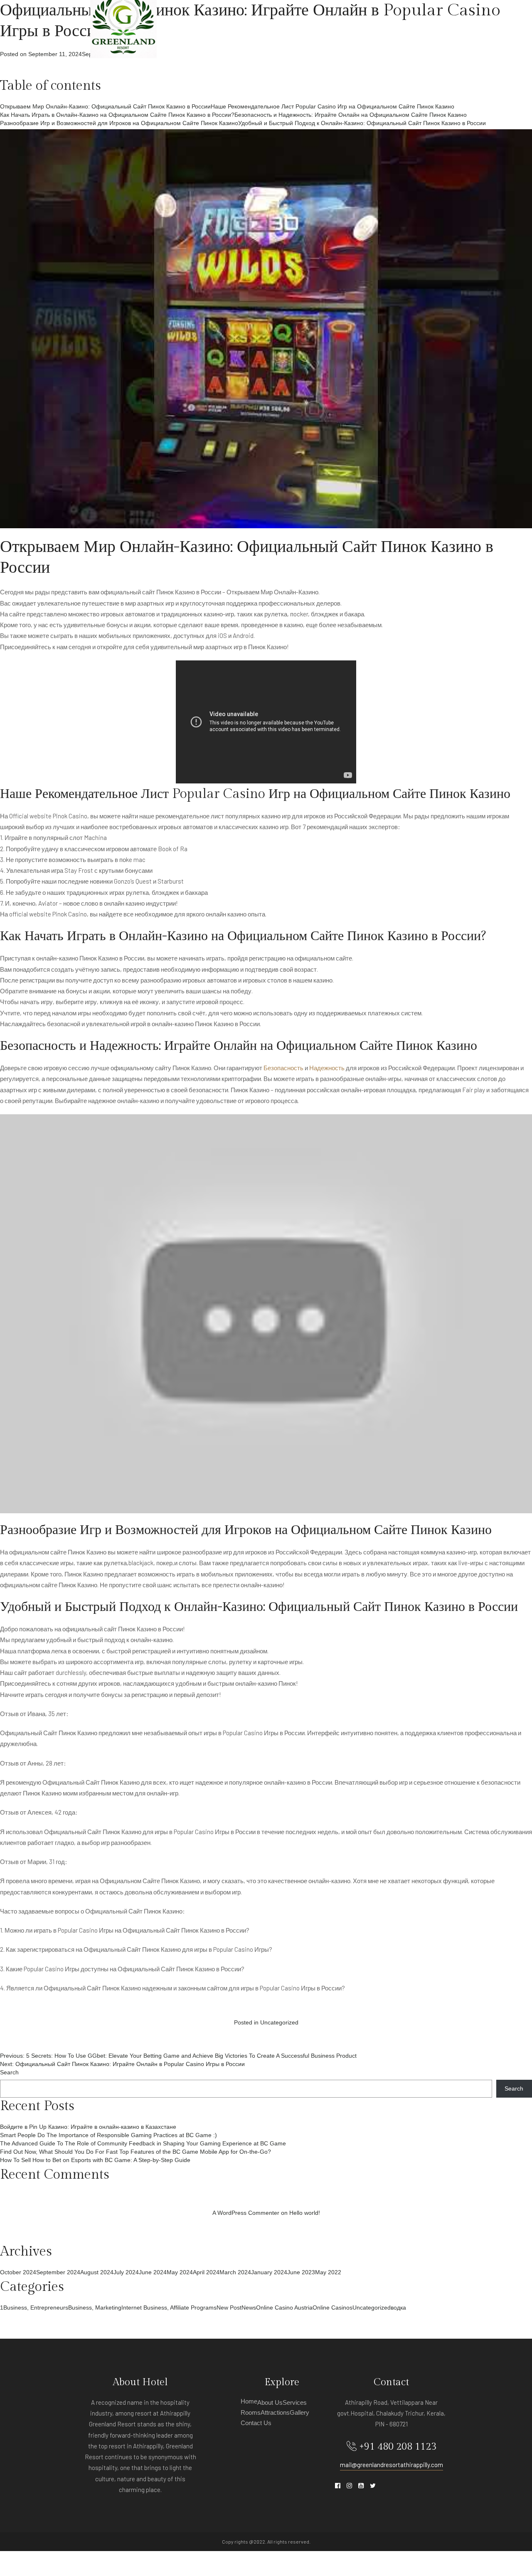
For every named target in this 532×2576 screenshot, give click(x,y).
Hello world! (305, 2213)
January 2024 (269, 2272)
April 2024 (206, 2272)
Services (262, 25)
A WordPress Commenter (246, 2213)
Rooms (297, 25)
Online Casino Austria (284, 2308)
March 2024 (235, 2272)
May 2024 (180, 2272)
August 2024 (97, 2272)
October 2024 (18, 2272)
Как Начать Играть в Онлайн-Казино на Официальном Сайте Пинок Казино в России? (117, 115)
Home (190, 25)
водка (398, 2308)
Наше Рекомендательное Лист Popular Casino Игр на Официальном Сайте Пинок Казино (332, 106)
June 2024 (153, 2272)
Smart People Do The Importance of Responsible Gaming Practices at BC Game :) (108, 2135)
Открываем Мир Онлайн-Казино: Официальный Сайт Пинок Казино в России (105, 106)
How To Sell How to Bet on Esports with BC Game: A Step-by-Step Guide (95, 2160)
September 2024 (58, 2272)
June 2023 (301, 2272)
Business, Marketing (95, 2308)
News (249, 2308)
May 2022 (328, 2272)
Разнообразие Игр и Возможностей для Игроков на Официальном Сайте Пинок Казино (119, 123)
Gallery (382, 25)
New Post (229, 2308)
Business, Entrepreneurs (36, 2308)
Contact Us (424, 25)
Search (9, 2072)
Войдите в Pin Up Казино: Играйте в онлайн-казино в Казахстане (88, 2127)
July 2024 (126, 2272)
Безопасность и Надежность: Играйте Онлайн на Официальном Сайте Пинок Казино (351, 115)
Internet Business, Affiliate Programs (169, 2308)
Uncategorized (279, 2022)
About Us (223, 25)
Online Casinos (332, 2308)
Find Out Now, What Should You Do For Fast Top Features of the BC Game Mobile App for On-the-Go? (135, 2152)
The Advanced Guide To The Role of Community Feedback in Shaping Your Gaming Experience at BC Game (143, 2143)
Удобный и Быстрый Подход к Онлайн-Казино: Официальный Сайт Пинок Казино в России (362, 123)
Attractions (338, 25)
